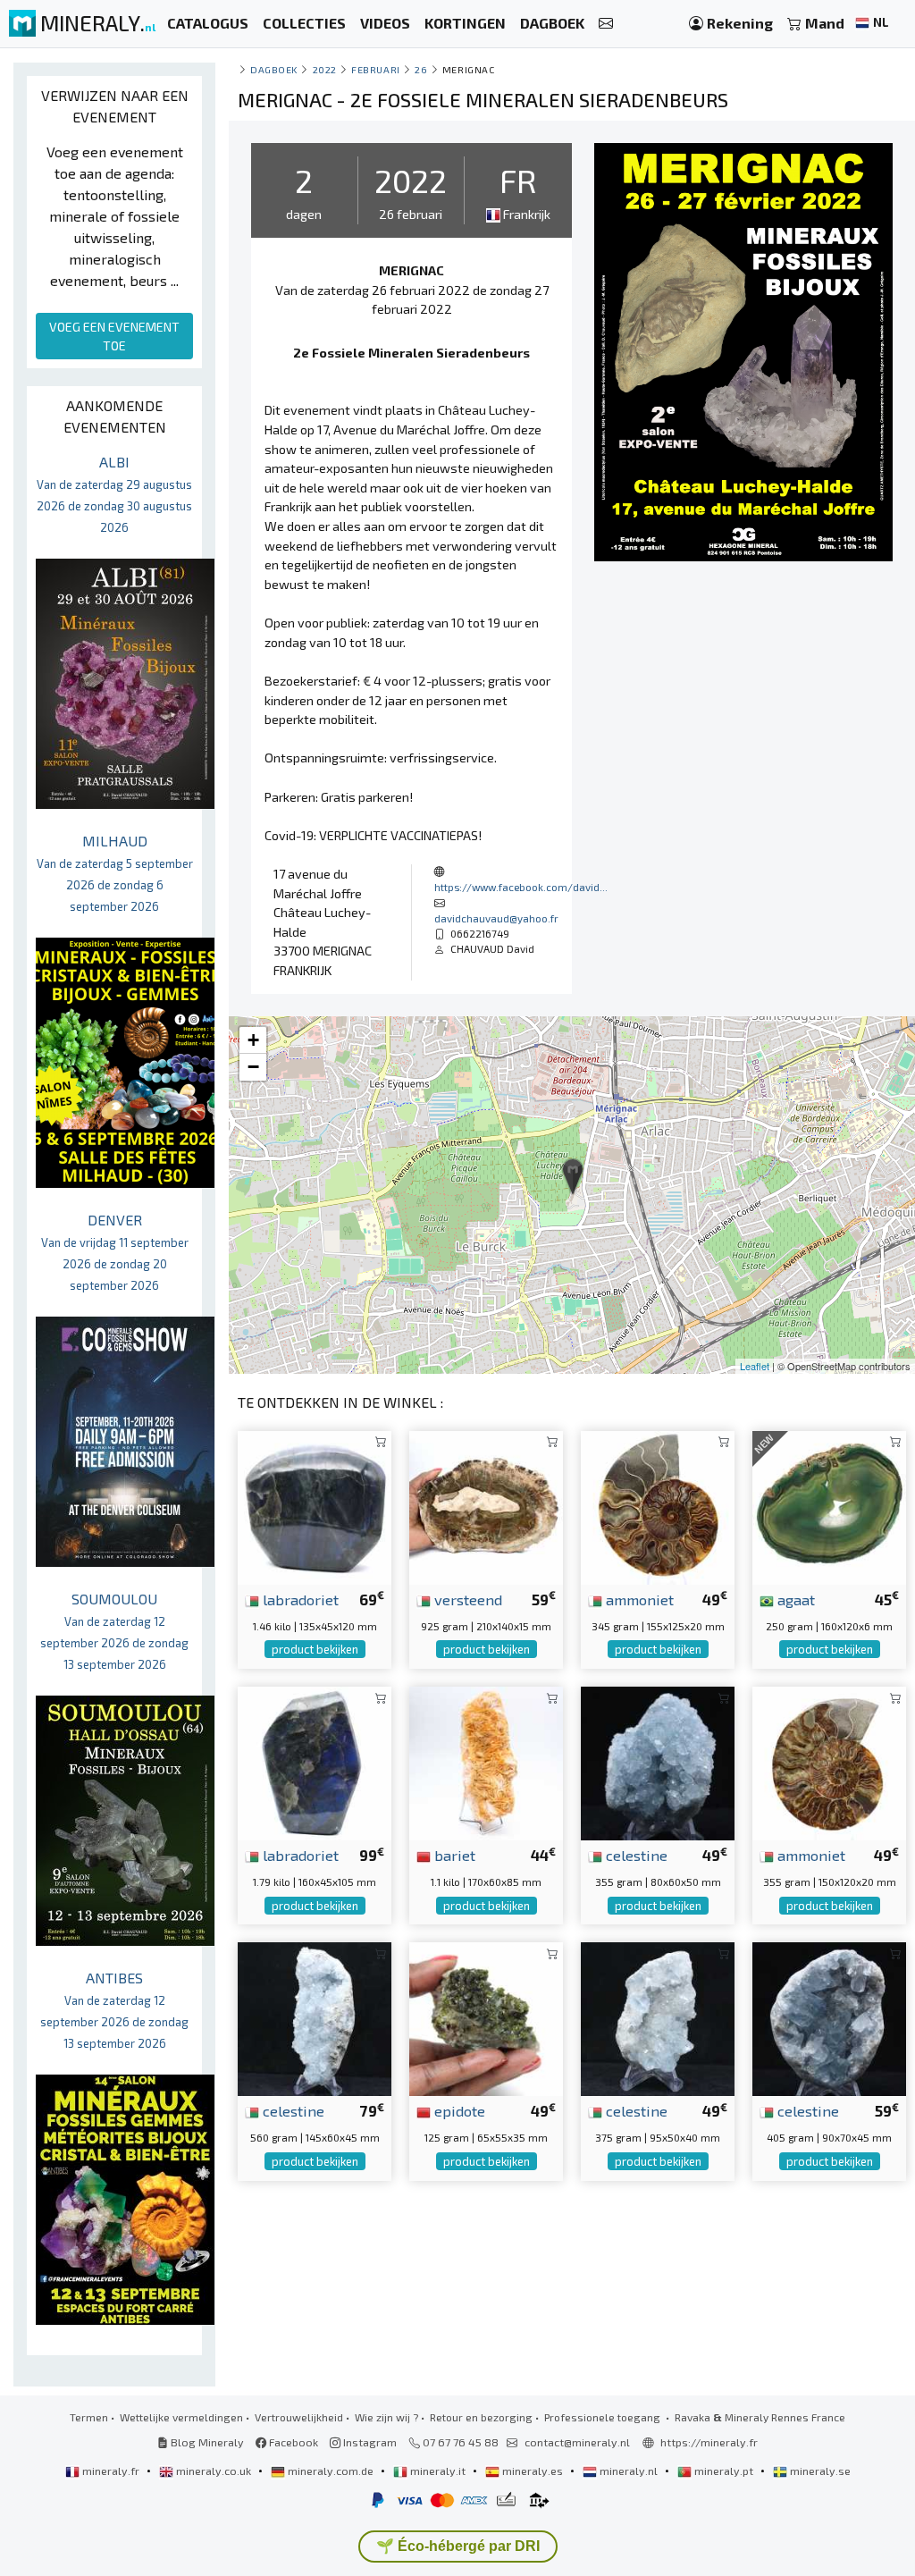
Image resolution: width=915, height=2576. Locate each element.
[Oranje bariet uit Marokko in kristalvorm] (486, 1761)
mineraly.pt (724, 2471)
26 (421, 69)
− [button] (253, 1067)
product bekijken (315, 1649)
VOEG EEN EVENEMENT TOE (114, 336)
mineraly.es (533, 2471)
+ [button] (253, 1040)
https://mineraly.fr (709, 2442)
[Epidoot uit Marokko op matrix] (486, 2017)
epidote (458, 2110)
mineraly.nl (629, 2471)
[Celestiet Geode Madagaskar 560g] (315, 2017)
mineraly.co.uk (214, 2471)
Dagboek (274, 69)
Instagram (369, 2442)
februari (375, 69)
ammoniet (638, 1599)
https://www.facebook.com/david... (521, 887)
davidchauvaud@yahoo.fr (496, 918)
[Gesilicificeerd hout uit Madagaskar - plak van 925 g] (486, 1506)
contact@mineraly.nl (577, 2442)
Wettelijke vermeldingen (181, 2417)
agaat (794, 1599)
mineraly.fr (111, 2471)
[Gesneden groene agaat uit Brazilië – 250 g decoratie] (829, 1506)
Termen (89, 2417)
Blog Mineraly (206, 2442)
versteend (466, 1599)
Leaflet (755, 1366)
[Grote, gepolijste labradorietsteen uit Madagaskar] (315, 1761)
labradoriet (299, 1599)
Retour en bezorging (481, 2417)
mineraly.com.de (331, 2471)
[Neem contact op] (606, 24)
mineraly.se (819, 2471)
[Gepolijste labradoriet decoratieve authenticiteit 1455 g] (315, 1506)
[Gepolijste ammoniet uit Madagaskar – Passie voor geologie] (658, 1506)
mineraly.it (438, 2471)
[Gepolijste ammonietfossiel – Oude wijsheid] (829, 1761)
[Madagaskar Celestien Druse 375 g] (658, 2017)
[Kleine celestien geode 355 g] (658, 1761)
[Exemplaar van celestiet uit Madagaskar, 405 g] (829, 2017)
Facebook (292, 2442)
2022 (325, 69)
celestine (635, 1855)
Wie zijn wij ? (386, 2417)
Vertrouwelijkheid (299, 2417)
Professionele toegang (604, 2417)
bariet (453, 1855)
